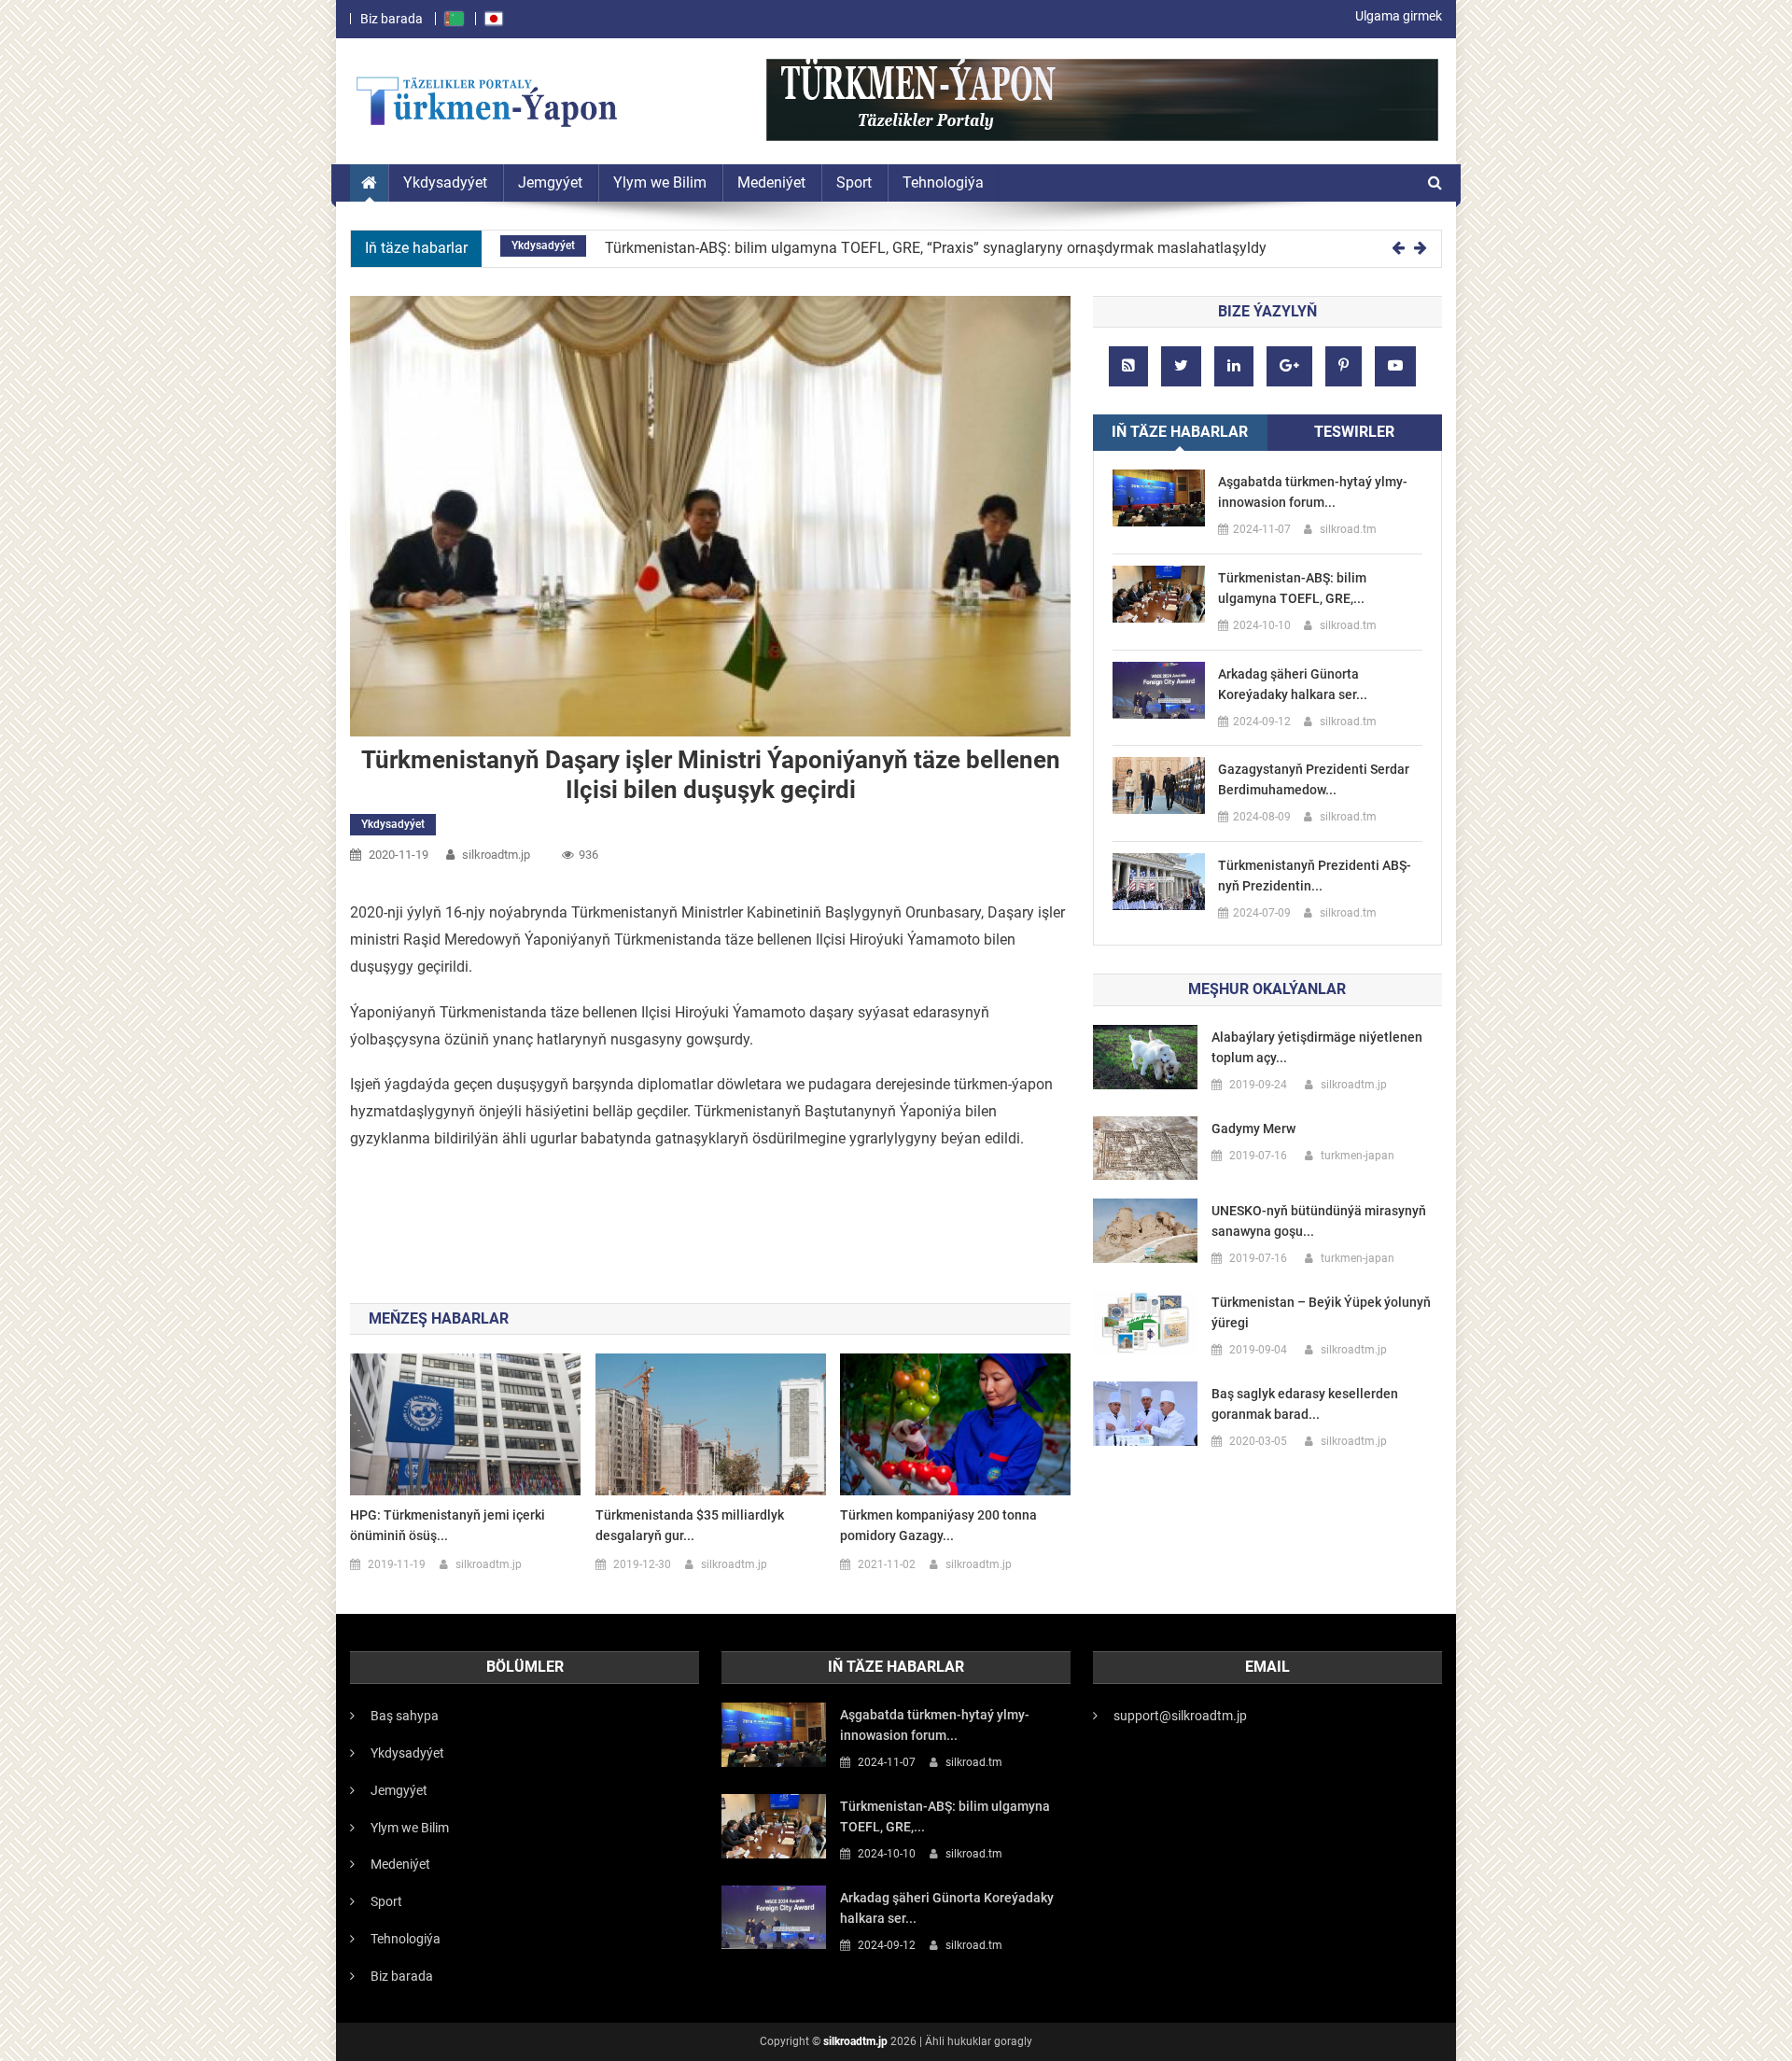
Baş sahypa (405, 1716)
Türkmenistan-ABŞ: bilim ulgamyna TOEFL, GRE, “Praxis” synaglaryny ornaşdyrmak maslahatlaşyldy (936, 248)
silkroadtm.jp (855, 2041)
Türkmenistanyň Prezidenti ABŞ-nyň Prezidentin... (1315, 876)
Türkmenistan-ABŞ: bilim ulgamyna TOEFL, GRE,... (1292, 588)
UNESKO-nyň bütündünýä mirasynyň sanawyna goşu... (1319, 1221)
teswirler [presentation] (1354, 432)
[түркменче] (454, 19)
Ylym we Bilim (410, 1828)
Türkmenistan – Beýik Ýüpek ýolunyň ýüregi (1321, 1312)
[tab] (1180, 433)
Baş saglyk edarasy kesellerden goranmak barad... (1305, 1404)
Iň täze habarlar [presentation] (1180, 432)
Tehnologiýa (406, 1939)
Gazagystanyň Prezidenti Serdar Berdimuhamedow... (1314, 779)
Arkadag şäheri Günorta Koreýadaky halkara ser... (1293, 684)
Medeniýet (400, 1864)
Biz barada (392, 19)
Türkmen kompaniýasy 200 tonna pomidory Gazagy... (938, 1525)
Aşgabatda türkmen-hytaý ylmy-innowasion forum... (1313, 492)
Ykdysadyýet (543, 245)
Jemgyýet (399, 1790)
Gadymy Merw (1253, 1129)
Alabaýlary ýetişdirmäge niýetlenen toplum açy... (1317, 1047)
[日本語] (494, 19)
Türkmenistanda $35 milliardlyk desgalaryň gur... (690, 1525)
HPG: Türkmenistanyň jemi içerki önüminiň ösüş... (448, 1525)
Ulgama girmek (1399, 16)
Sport (386, 1901)
